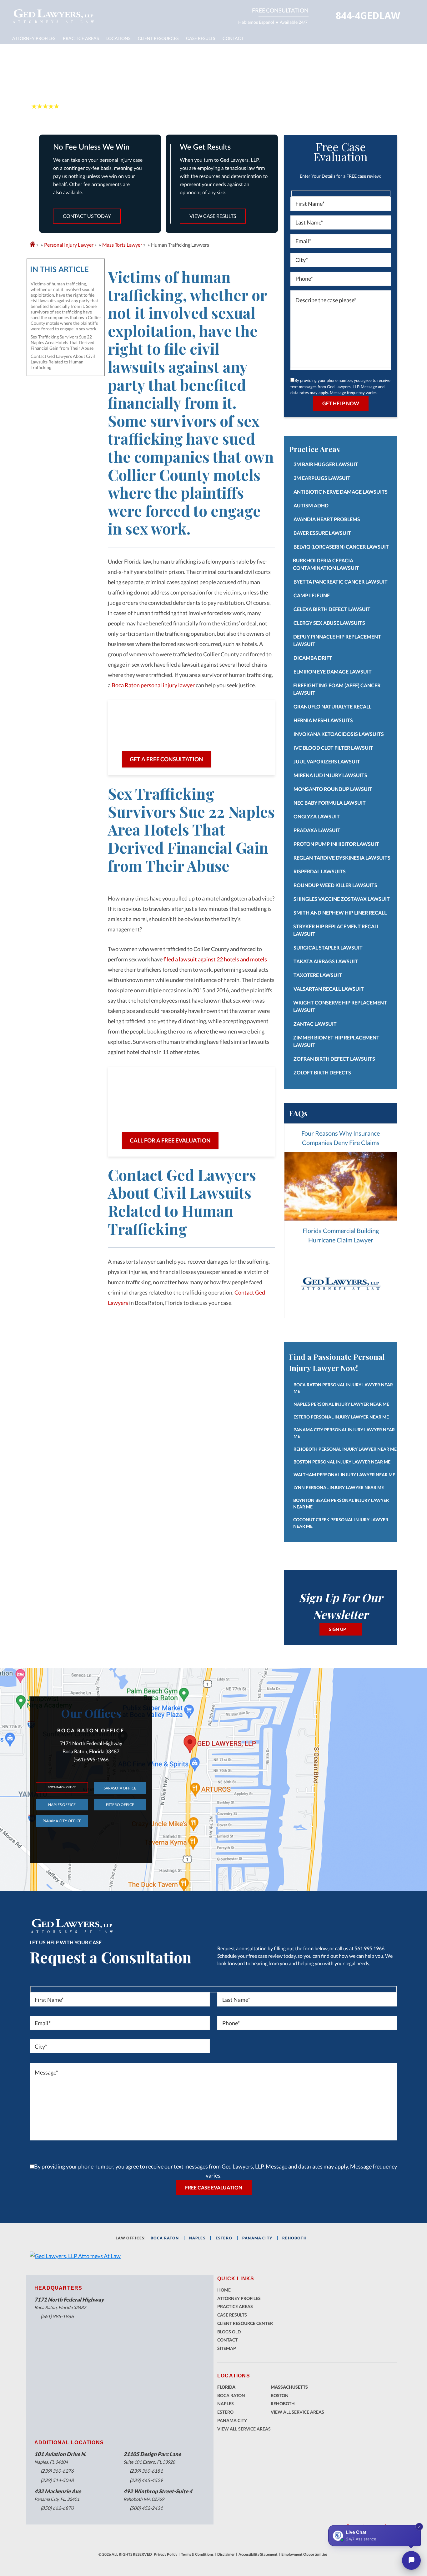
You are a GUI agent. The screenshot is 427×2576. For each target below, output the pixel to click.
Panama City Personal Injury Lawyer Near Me (344, 1433)
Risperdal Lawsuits (320, 871)
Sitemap (227, 2348)
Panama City (232, 2420)
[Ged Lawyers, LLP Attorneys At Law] (53, 16)
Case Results (201, 38)
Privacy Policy (166, 2554)
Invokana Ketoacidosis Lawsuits (339, 734)
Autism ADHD (311, 505)
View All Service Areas (244, 2429)
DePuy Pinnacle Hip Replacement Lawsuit (337, 640)
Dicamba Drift (313, 658)
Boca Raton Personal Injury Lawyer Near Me (343, 1388)
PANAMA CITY (257, 2238)
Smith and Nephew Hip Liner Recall (340, 913)
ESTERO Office (120, 1805)
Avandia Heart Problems (327, 519)
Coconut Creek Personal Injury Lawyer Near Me (341, 1523)
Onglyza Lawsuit (317, 816)
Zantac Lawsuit (315, 1024)
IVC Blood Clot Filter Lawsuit (333, 748)
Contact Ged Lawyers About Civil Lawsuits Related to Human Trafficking (63, 362)
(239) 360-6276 (57, 2471)
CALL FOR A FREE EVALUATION (170, 1140)
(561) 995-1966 (57, 2316)
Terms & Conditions (197, 2554)
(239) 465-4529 (146, 2480)
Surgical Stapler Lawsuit (328, 947)
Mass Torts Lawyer (122, 245)
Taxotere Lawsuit (318, 975)
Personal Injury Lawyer (69, 245)
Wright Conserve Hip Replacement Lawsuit (340, 1006)
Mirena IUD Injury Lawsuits (330, 775)
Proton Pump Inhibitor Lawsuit (336, 844)
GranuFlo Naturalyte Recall (332, 706)
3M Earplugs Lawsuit (322, 478)
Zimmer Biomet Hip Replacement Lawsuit (336, 1041)
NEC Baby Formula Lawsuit (330, 803)
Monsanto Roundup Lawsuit (333, 789)
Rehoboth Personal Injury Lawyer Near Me (345, 1449)
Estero (225, 2412)
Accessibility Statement (258, 2554)
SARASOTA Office (120, 1788)
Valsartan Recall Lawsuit (329, 989)
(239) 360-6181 (146, 2471)
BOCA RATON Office (62, 1787)
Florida (226, 2387)
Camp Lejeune (312, 595)
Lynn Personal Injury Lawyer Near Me (339, 1487)
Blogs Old (229, 2332)
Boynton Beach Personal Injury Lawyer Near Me (341, 1503)
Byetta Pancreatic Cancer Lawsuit (341, 582)
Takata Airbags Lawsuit (326, 961)
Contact (233, 38)
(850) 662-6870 (57, 2508)
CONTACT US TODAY (87, 216)
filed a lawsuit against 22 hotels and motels (215, 959)
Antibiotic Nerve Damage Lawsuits (341, 492)
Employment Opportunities (304, 2554)
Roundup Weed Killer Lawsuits (335, 885)
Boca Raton (231, 2395)
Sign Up (337, 1629)
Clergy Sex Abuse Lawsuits (329, 623)
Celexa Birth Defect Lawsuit (332, 609)
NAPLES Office (62, 1805)
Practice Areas (81, 38)
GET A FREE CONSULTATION (166, 759)
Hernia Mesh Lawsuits (323, 720)
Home (224, 2290)
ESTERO (224, 2238)
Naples (197, 2238)
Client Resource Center (245, 2323)
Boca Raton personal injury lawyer (153, 685)
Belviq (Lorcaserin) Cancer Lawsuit (341, 547)
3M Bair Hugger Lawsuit (326, 464)
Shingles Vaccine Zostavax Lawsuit (342, 899)
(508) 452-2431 (146, 2508)
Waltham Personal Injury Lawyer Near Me (344, 1475)
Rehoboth (294, 2238)
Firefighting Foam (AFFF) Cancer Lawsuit (337, 689)
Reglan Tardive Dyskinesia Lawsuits (342, 858)
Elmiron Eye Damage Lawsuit (333, 671)
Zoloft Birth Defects (322, 1072)
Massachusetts (289, 2387)
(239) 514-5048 (57, 2480)
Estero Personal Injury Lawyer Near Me (341, 1417)
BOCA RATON (165, 2238)
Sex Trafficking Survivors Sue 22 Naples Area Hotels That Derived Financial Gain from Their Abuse (63, 342)
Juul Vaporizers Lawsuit (327, 761)
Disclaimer (226, 2554)
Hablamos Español (256, 22)
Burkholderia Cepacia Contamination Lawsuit (326, 564)
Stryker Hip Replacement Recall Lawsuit (336, 930)
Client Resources (158, 38)
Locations (118, 38)
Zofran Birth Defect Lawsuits (334, 1059)
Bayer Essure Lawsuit (322, 533)
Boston (280, 2395)
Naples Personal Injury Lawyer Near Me (341, 1404)
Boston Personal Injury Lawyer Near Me (342, 1462)
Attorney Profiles (34, 38)
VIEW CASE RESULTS (213, 216)
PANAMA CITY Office (62, 1821)
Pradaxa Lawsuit (317, 830)
